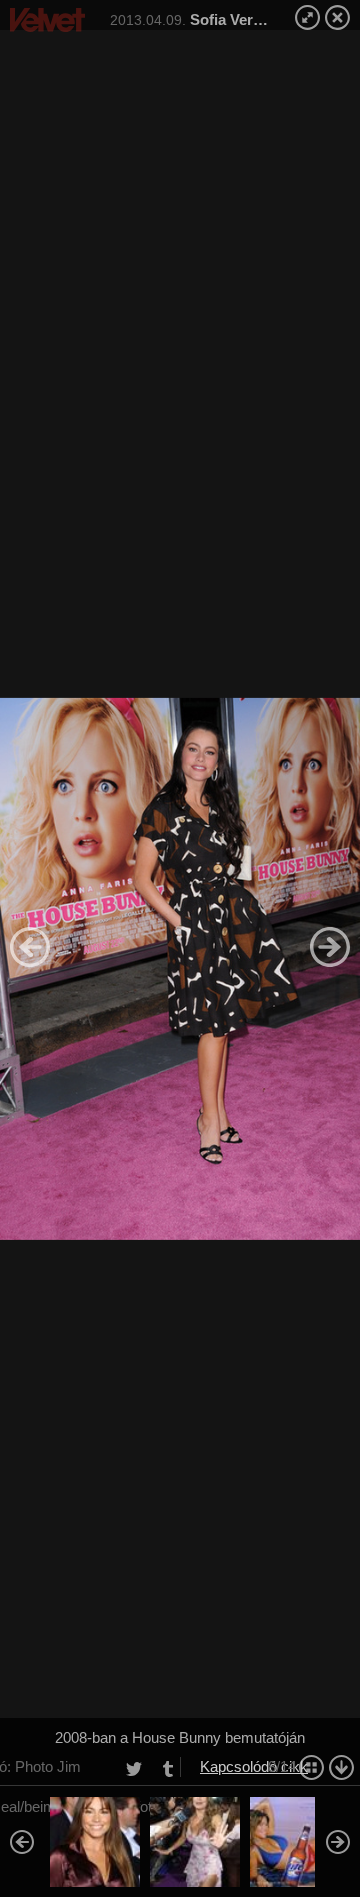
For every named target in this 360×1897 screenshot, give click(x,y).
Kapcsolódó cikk (254, 1766)
